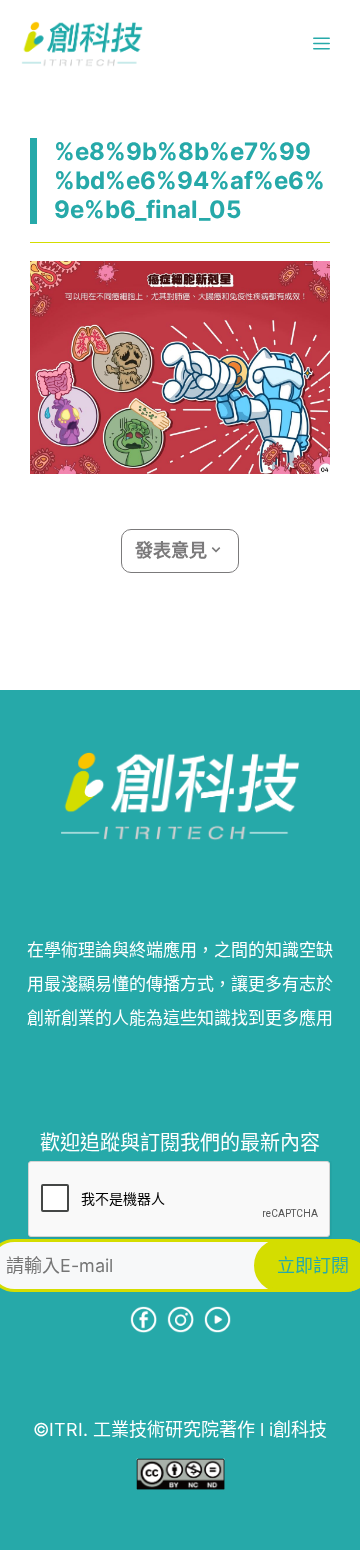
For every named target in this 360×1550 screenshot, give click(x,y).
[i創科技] (82, 44)
